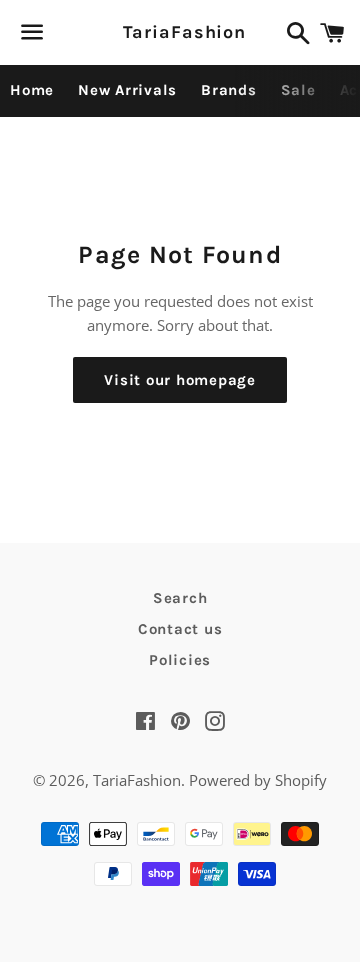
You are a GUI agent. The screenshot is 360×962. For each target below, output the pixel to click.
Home (32, 90)
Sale (298, 90)
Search (180, 598)
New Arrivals (127, 90)
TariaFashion (179, 32)
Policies (180, 660)
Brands (229, 90)
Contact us (180, 629)
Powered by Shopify (258, 780)
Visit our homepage (180, 380)
